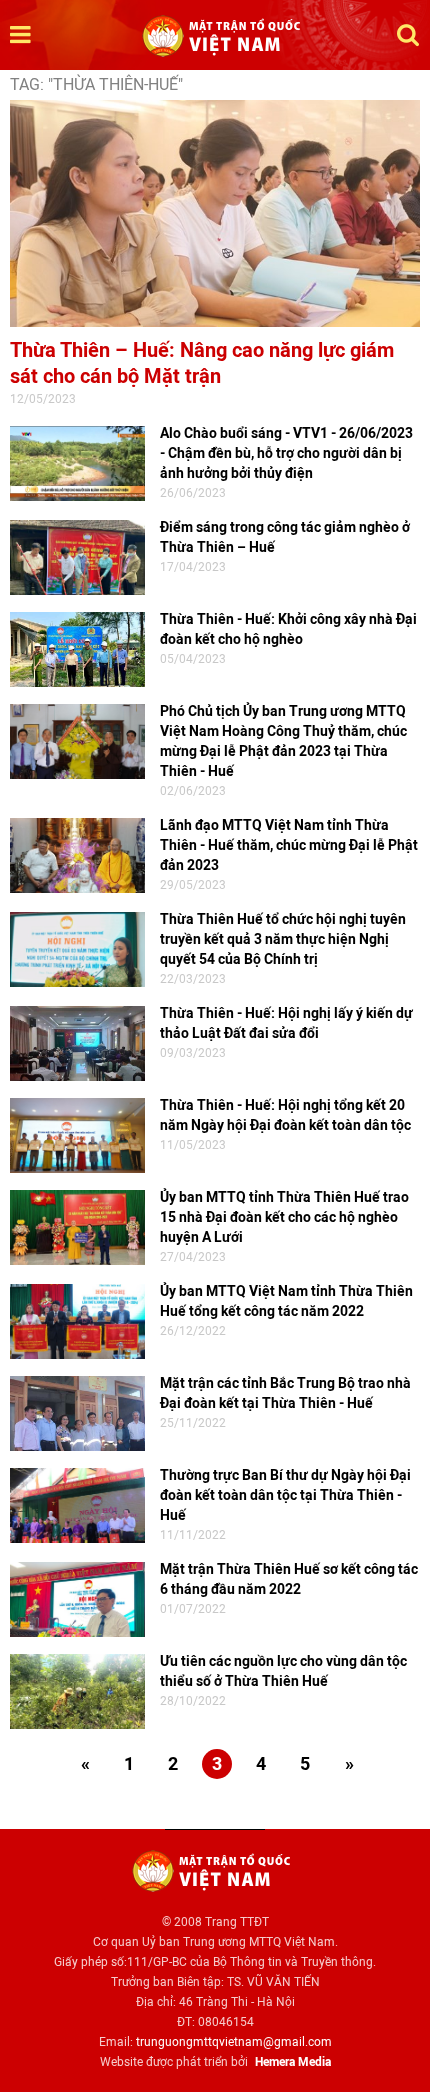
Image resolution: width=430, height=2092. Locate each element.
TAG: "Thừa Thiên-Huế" (96, 84)
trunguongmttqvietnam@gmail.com (234, 2042)
